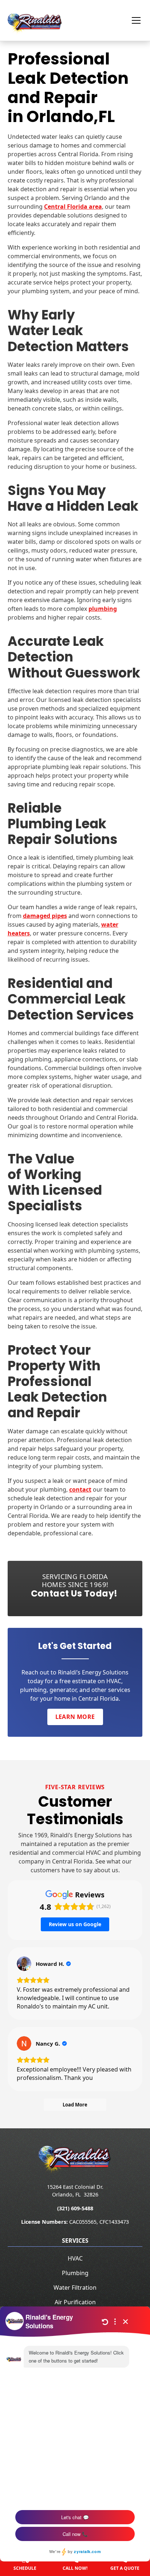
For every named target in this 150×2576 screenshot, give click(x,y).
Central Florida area (73, 207)
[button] (132, 20)
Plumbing (75, 2273)
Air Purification (75, 2302)
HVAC (75, 2258)
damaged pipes (45, 916)
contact (80, 1489)
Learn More (75, 1717)
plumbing (103, 609)
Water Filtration (75, 2288)
